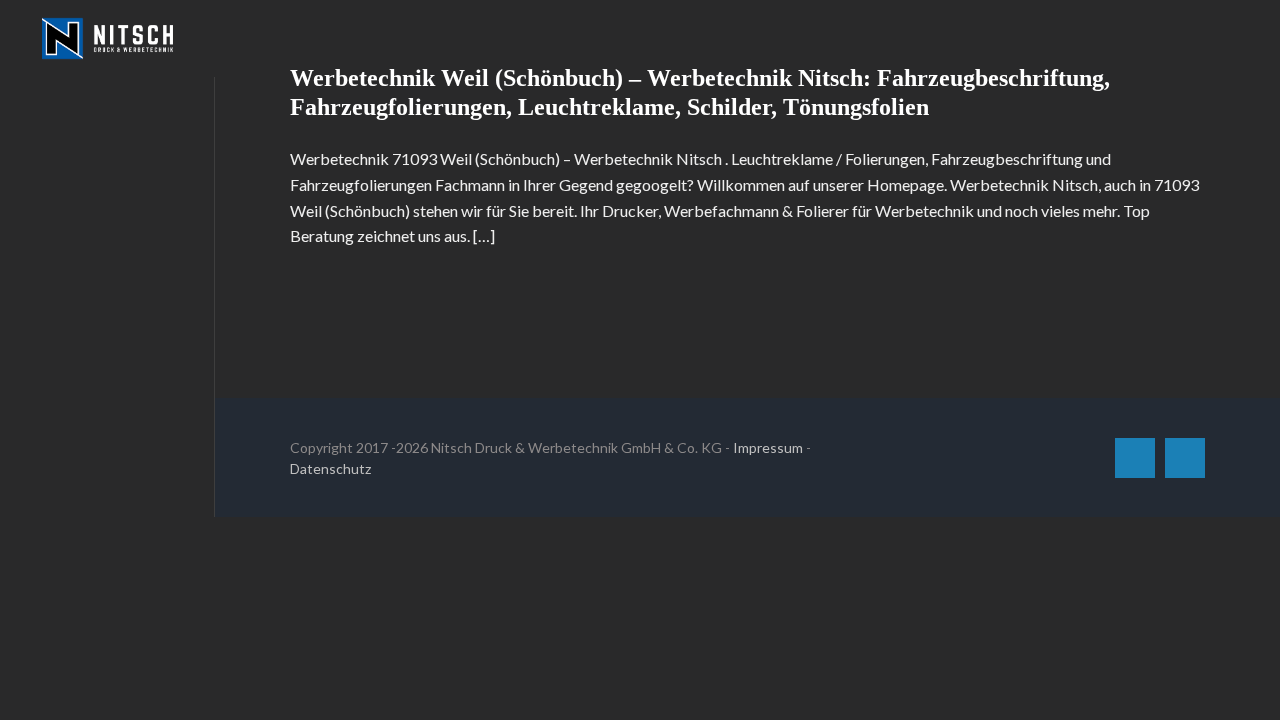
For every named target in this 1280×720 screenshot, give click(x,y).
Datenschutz (330, 468)
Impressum (768, 447)
